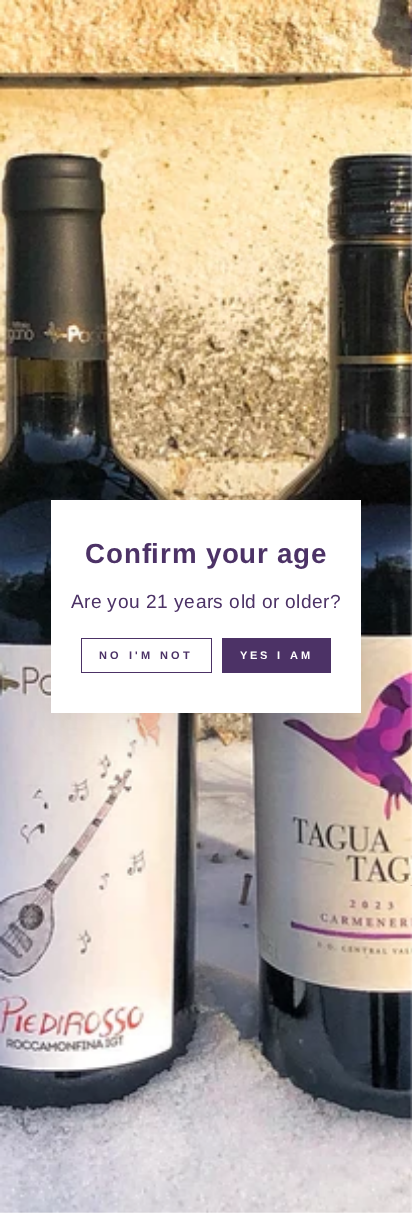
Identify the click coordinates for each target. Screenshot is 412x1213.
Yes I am (276, 655)
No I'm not (146, 655)
